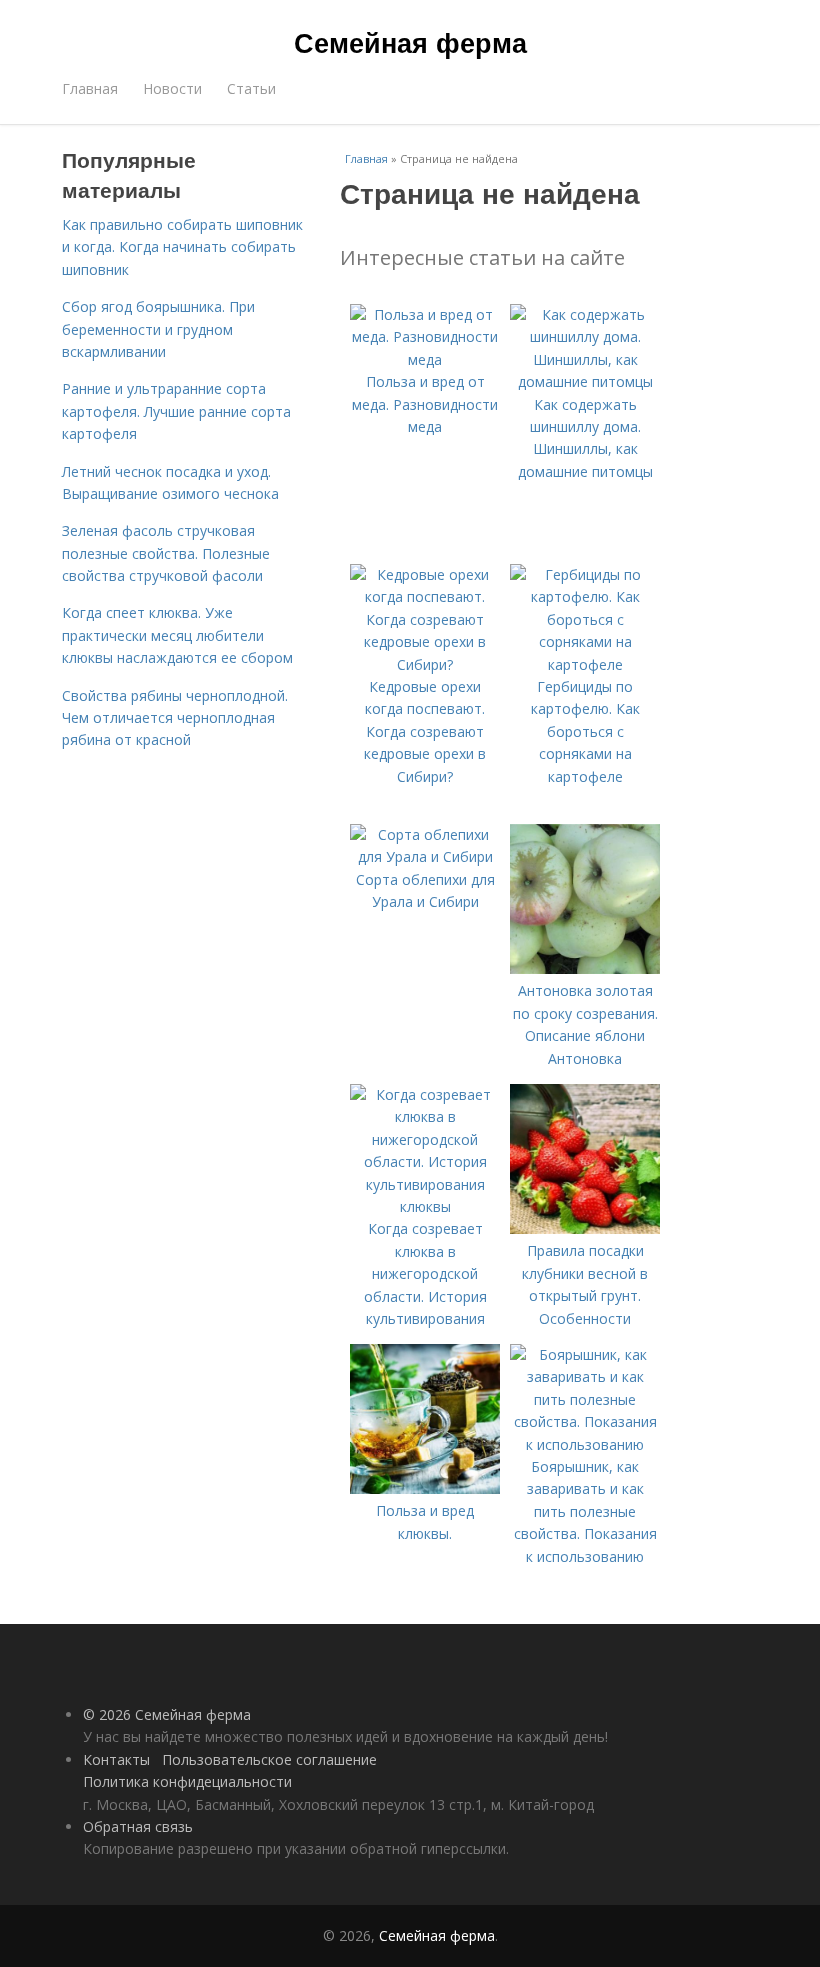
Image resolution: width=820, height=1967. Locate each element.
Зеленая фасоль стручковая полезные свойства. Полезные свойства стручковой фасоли (166, 553)
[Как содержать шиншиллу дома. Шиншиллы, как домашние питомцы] (585, 381)
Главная (90, 88)
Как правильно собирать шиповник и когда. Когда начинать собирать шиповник (182, 247)
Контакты (116, 1759)
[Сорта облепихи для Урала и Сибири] (425, 856)
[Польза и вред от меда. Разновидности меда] (425, 359)
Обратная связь (138, 1826)
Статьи (251, 88)
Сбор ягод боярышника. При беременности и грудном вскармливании (158, 329)
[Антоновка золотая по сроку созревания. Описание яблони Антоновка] (585, 968)
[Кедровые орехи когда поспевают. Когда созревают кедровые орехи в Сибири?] (425, 664)
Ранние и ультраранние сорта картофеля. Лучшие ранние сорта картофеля (176, 411)
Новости (172, 88)
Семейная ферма (410, 42)
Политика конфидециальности (187, 1781)
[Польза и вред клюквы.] (425, 1488)
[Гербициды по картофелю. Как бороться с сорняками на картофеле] (585, 664)
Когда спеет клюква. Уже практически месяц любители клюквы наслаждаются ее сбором (177, 635)
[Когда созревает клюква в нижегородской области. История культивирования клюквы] (425, 1206)
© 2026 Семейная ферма (167, 1714)
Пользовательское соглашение (269, 1759)
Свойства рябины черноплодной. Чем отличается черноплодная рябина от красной (175, 718)
